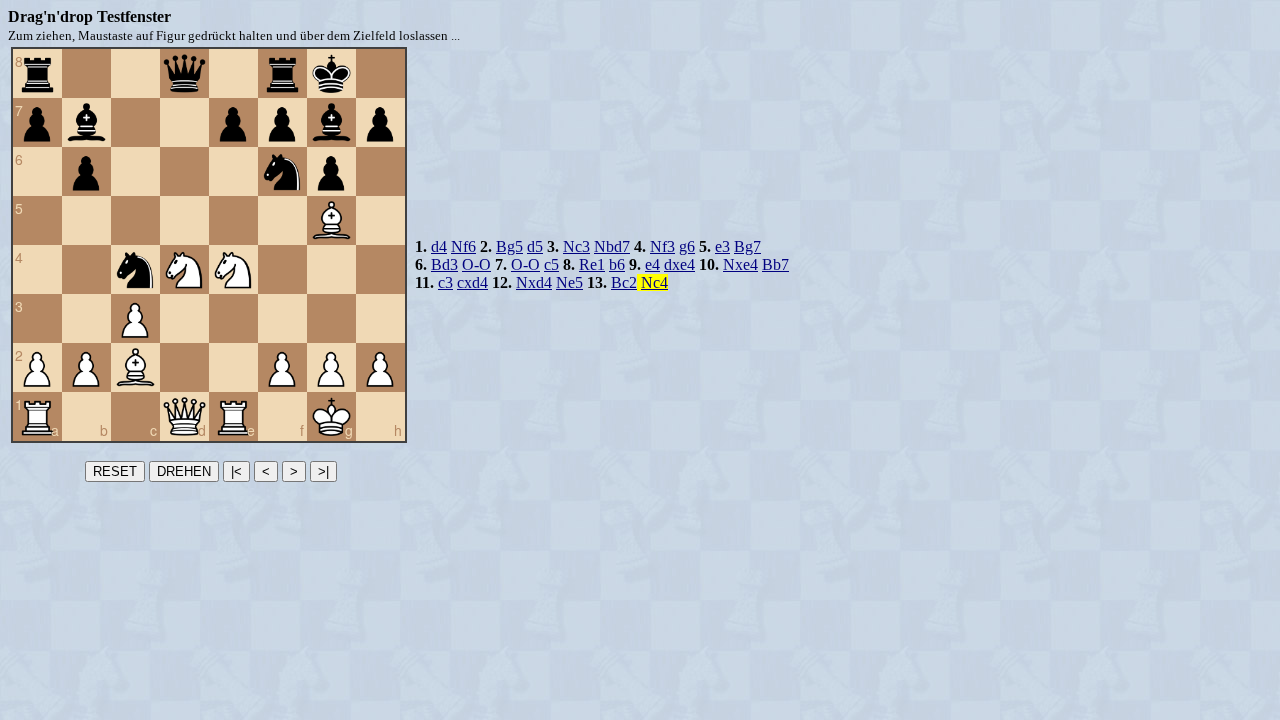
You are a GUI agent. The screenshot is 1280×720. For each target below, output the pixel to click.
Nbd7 (612, 246)
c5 (551, 264)
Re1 (592, 264)
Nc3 (576, 246)
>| (323, 471)
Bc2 (624, 282)
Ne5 (569, 282)
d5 (535, 246)
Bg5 (509, 246)
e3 (722, 246)
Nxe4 (740, 264)
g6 (687, 246)
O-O (476, 264)
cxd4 (472, 282)
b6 (617, 264)
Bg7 (747, 246)
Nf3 (662, 246)
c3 (445, 282)
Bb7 (775, 264)
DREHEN (184, 471)
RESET (115, 471)
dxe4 (679, 264)
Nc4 (654, 282)
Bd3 (444, 264)
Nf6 (463, 246)
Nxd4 (534, 282)
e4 (652, 264)
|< (236, 471)
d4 (439, 246)
